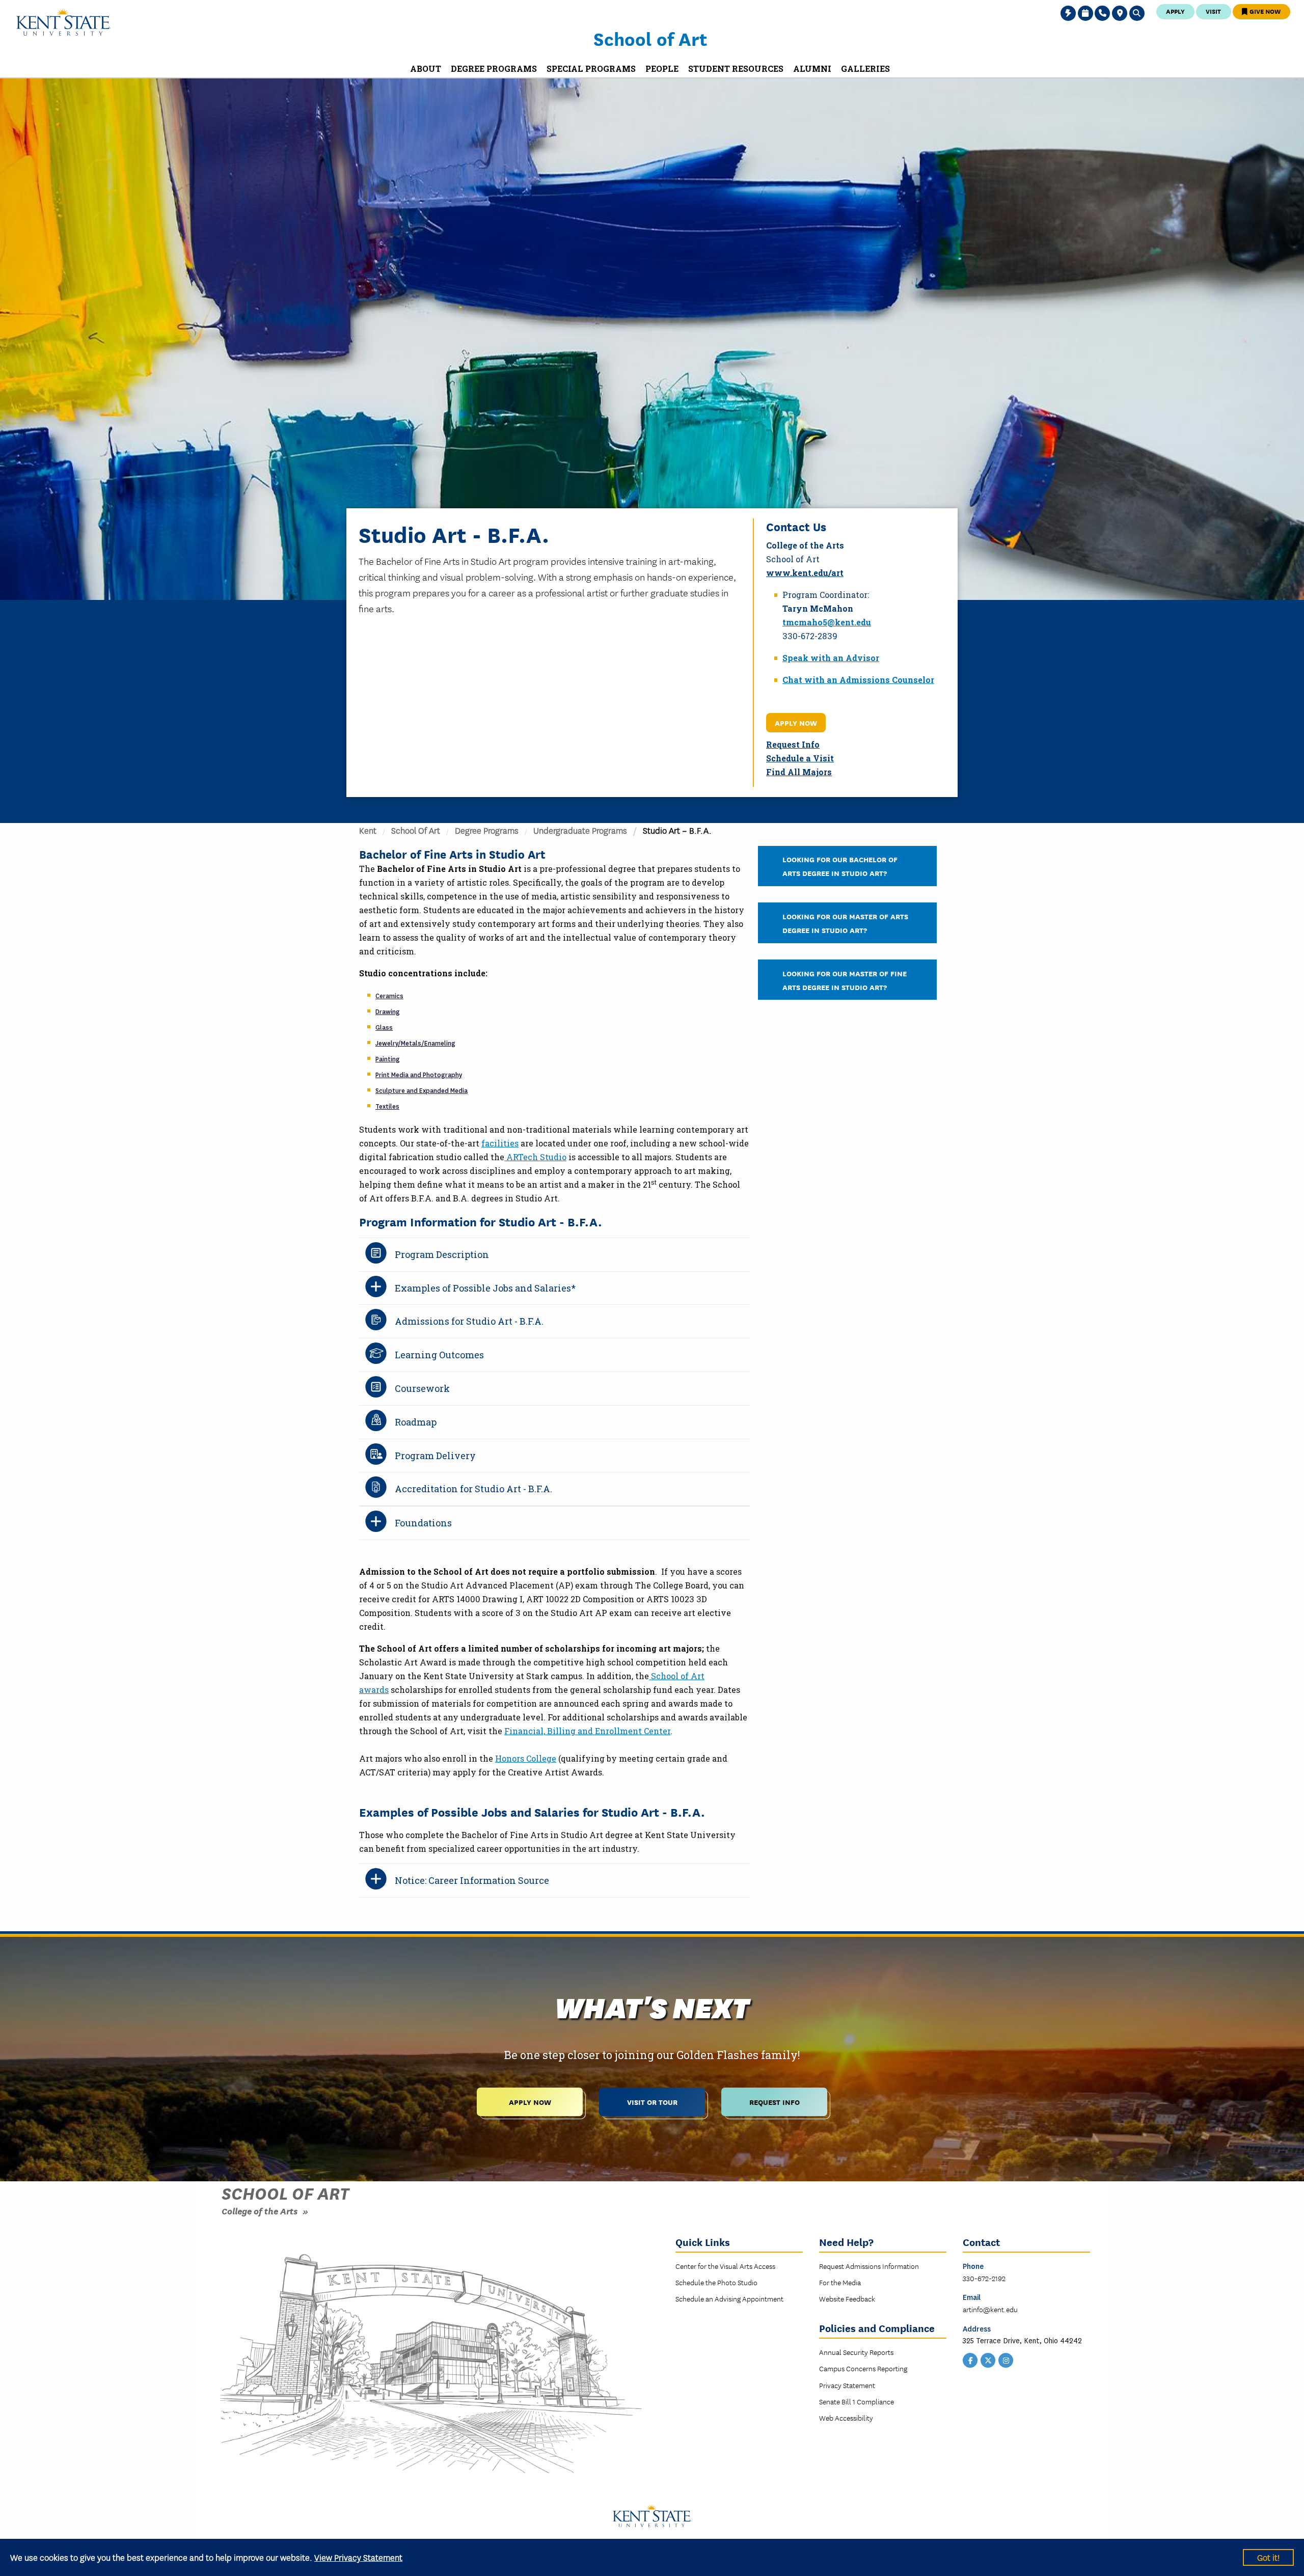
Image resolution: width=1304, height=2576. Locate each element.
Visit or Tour (652, 2102)
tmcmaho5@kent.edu (827, 622)
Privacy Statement (847, 2385)
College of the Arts (260, 2211)
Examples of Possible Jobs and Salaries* (485, 1288)
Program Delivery (435, 1456)
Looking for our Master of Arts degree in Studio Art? (845, 923)
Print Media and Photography (419, 1075)
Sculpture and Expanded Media (422, 1091)
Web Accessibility (846, 2418)
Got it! (1268, 2557)
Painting (388, 1059)
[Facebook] (970, 2360)
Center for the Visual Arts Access (725, 2266)
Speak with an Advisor (831, 658)
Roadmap (416, 1422)
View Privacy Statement (358, 2557)
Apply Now (796, 722)
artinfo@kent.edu (990, 2309)
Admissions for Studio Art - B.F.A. (469, 1321)
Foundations (423, 1523)
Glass (384, 1028)
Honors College (526, 1758)
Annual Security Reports (856, 2352)
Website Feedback (847, 2298)
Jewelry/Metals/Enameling (415, 1044)
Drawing (388, 1012)
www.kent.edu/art (805, 573)
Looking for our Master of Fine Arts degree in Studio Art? (845, 980)
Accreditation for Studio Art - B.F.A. (473, 1489)
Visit (1213, 11)
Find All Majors (799, 772)
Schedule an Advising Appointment (729, 2298)
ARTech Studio (535, 1157)
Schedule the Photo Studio (716, 2282)
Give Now (1264, 11)
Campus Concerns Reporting (863, 2368)
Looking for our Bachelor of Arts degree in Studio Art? (840, 866)
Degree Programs (487, 830)
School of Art (650, 38)
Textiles (387, 1107)
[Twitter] (988, 2360)
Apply (1175, 11)
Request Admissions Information (869, 2266)
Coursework (422, 1388)
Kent (368, 830)
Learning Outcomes (439, 1355)
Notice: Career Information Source (472, 1880)
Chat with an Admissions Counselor (858, 680)
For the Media (840, 2282)
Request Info (793, 744)
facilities (500, 1143)
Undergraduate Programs (580, 830)
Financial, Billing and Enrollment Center (587, 1731)
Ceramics (389, 996)
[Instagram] (1006, 2360)
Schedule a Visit (800, 758)
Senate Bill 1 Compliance (857, 2401)
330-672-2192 (984, 2278)
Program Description (442, 1254)
